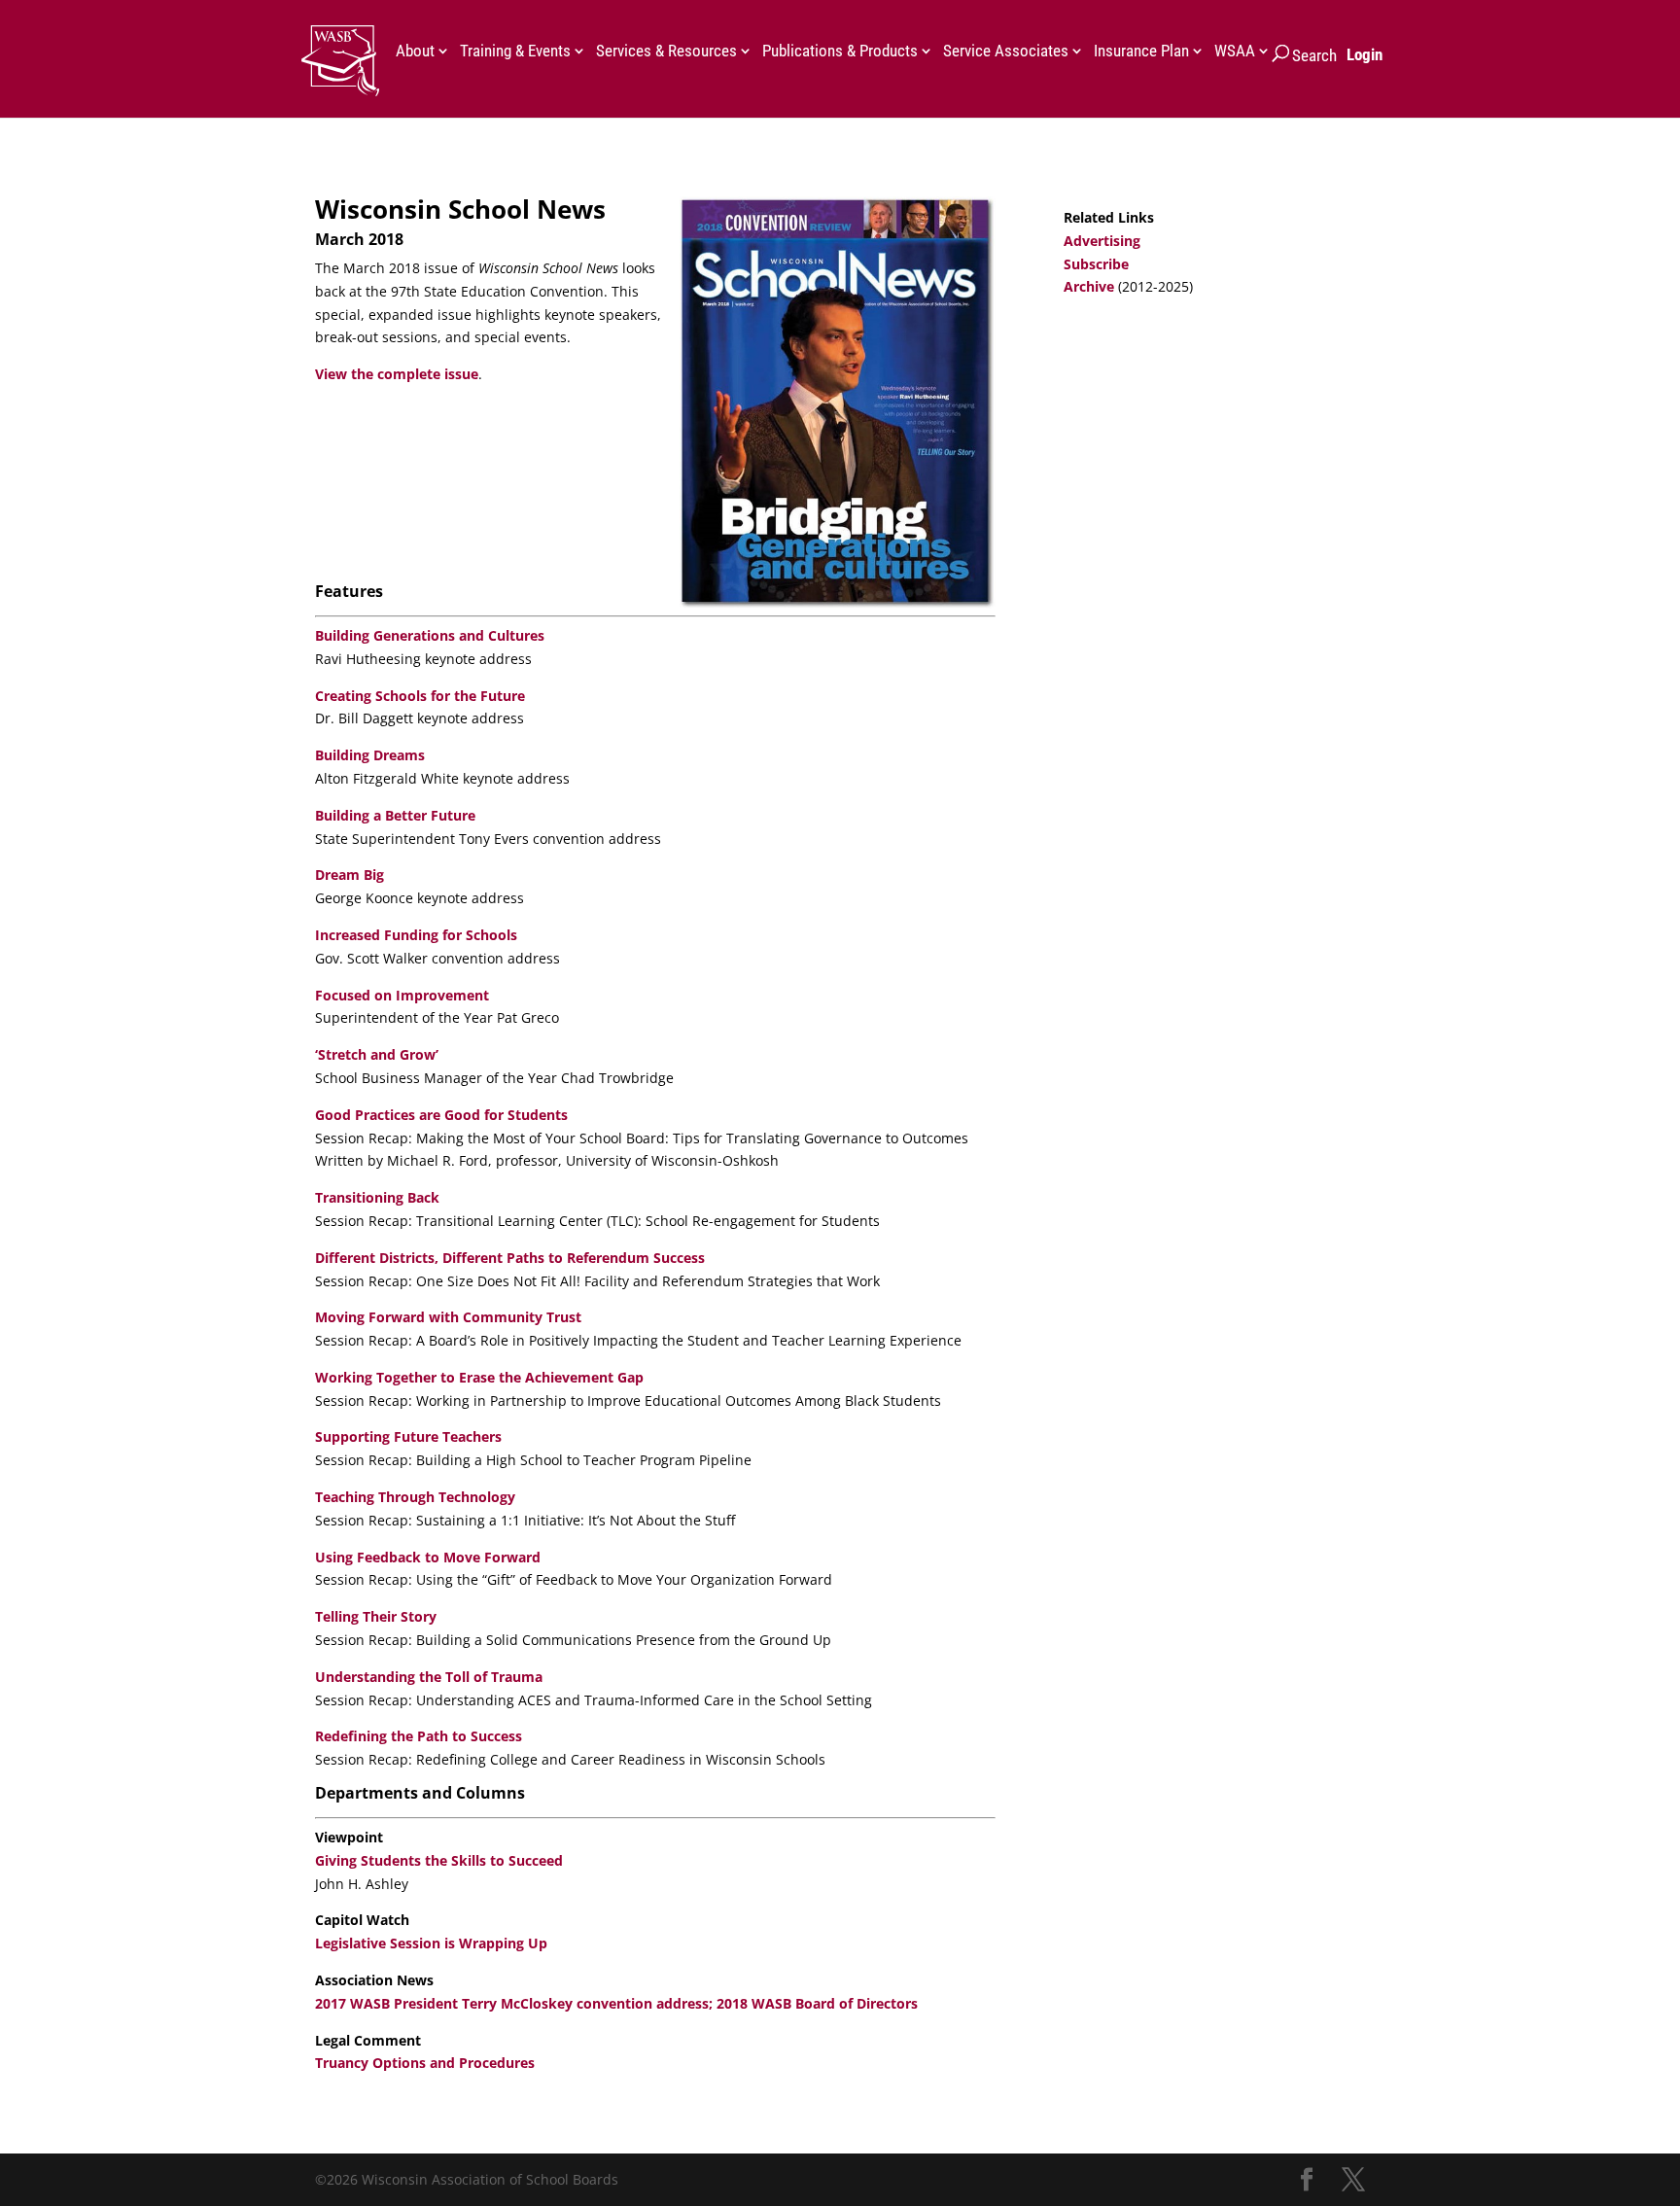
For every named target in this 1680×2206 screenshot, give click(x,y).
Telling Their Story (376, 1616)
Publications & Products (840, 52)
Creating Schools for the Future (420, 696)
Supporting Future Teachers (408, 1436)
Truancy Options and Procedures (425, 2063)
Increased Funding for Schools (416, 935)
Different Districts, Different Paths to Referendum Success (510, 1258)
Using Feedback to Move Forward (428, 1557)
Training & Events (515, 52)
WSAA (1235, 52)
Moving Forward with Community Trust (448, 1317)
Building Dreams (370, 755)
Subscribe (1096, 264)
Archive (1089, 286)
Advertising (1102, 241)
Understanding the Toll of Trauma (429, 1677)
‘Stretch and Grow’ (377, 1054)
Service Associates (1006, 52)
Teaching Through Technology (415, 1497)
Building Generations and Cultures (430, 635)
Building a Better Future (395, 815)
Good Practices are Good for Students (441, 1115)
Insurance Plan (1141, 52)
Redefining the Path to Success (419, 1736)
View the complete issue (397, 374)
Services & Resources (666, 52)
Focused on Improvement (402, 995)
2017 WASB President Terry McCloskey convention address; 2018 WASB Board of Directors (616, 2003)
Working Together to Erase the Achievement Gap (479, 1377)
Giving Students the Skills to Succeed (439, 1860)
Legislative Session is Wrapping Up (431, 1943)
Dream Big (350, 875)
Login (1365, 54)
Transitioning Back (377, 1197)
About (415, 52)
